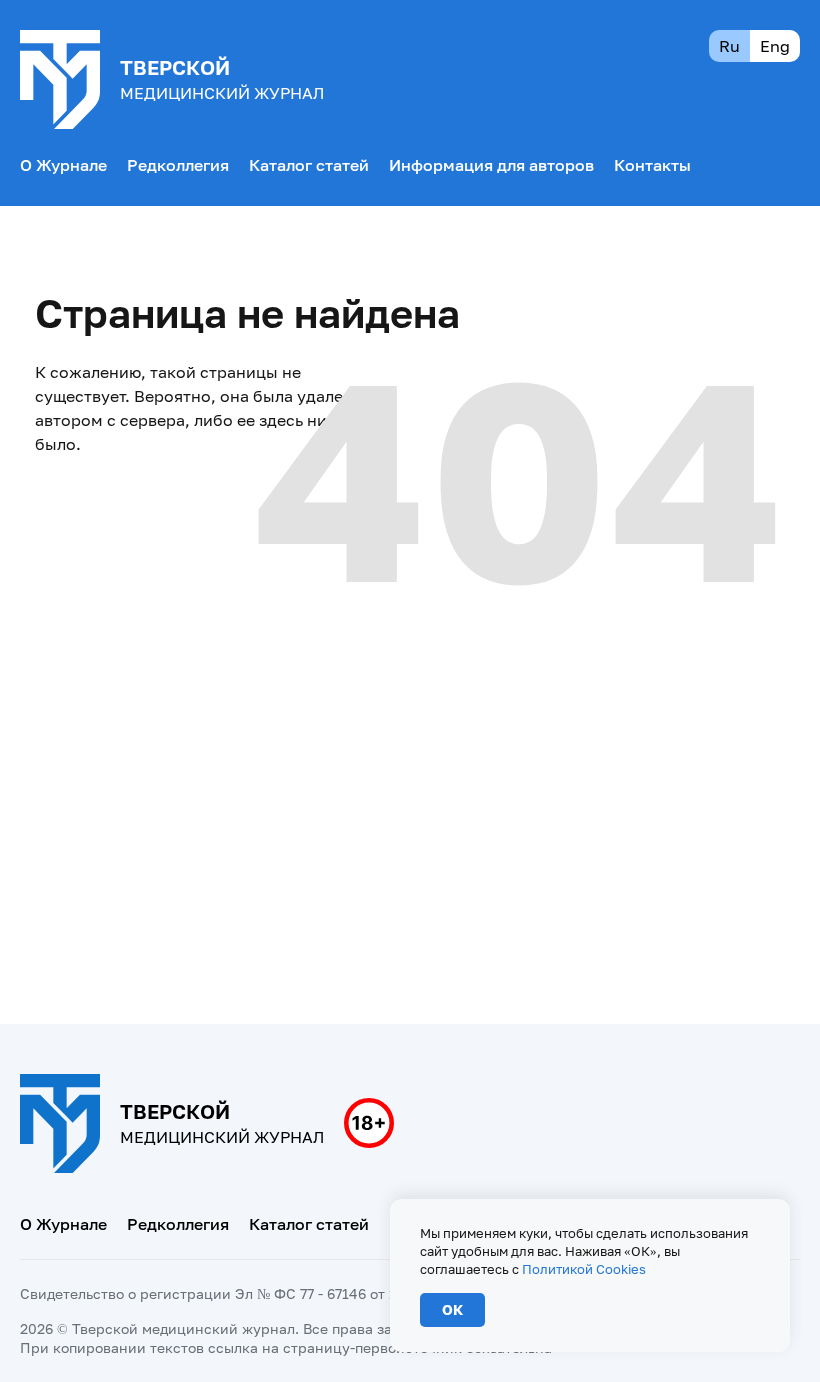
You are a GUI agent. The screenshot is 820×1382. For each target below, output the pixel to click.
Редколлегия (178, 165)
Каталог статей (309, 165)
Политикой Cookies (584, 1269)
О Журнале (63, 165)
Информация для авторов (491, 165)
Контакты (652, 165)
